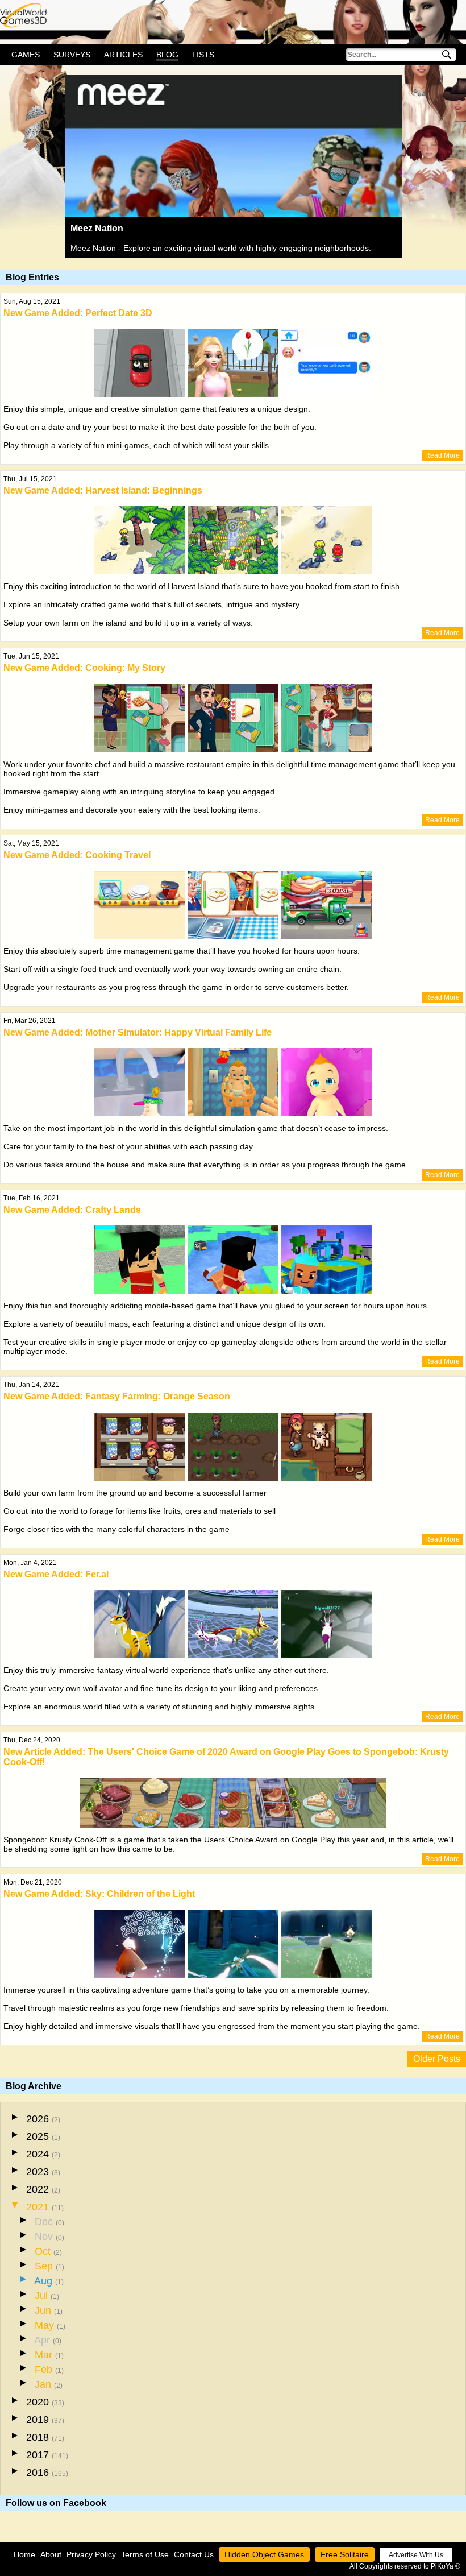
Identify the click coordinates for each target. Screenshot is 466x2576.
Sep (49, 2266)
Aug (49, 2281)
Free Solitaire (345, 2554)
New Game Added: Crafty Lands (72, 1210)
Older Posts (437, 2059)
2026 (43, 2119)
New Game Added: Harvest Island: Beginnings (103, 490)
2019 (45, 2420)
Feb (49, 2370)
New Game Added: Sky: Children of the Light (99, 1894)
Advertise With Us (416, 2555)
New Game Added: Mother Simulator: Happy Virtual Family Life (138, 1032)
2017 (47, 2455)
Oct (48, 2251)
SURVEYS (72, 55)
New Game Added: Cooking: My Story (84, 668)
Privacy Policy (91, 2554)
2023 (43, 2172)
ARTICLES (123, 55)
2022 (43, 2189)
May (50, 2325)
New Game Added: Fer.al (56, 1574)
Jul (47, 2296)
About (51, 2554)
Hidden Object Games (264, 2554)
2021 (45, 2207)
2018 (45, 2437)
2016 (47, 2473)
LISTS (203, 55)
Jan (49, 2384)
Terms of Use (145, 2554)
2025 (43, 2136)
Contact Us (194, 2554)
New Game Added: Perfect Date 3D (78, 313)
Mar (49, 2355)
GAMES (26, 55)
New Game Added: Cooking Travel (77, 855)
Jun (49, 2310)
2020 (45, 2402)
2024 (43, 2154)
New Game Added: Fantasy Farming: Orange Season (117, 1396)
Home (24, 2554)
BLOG (167, 55)
